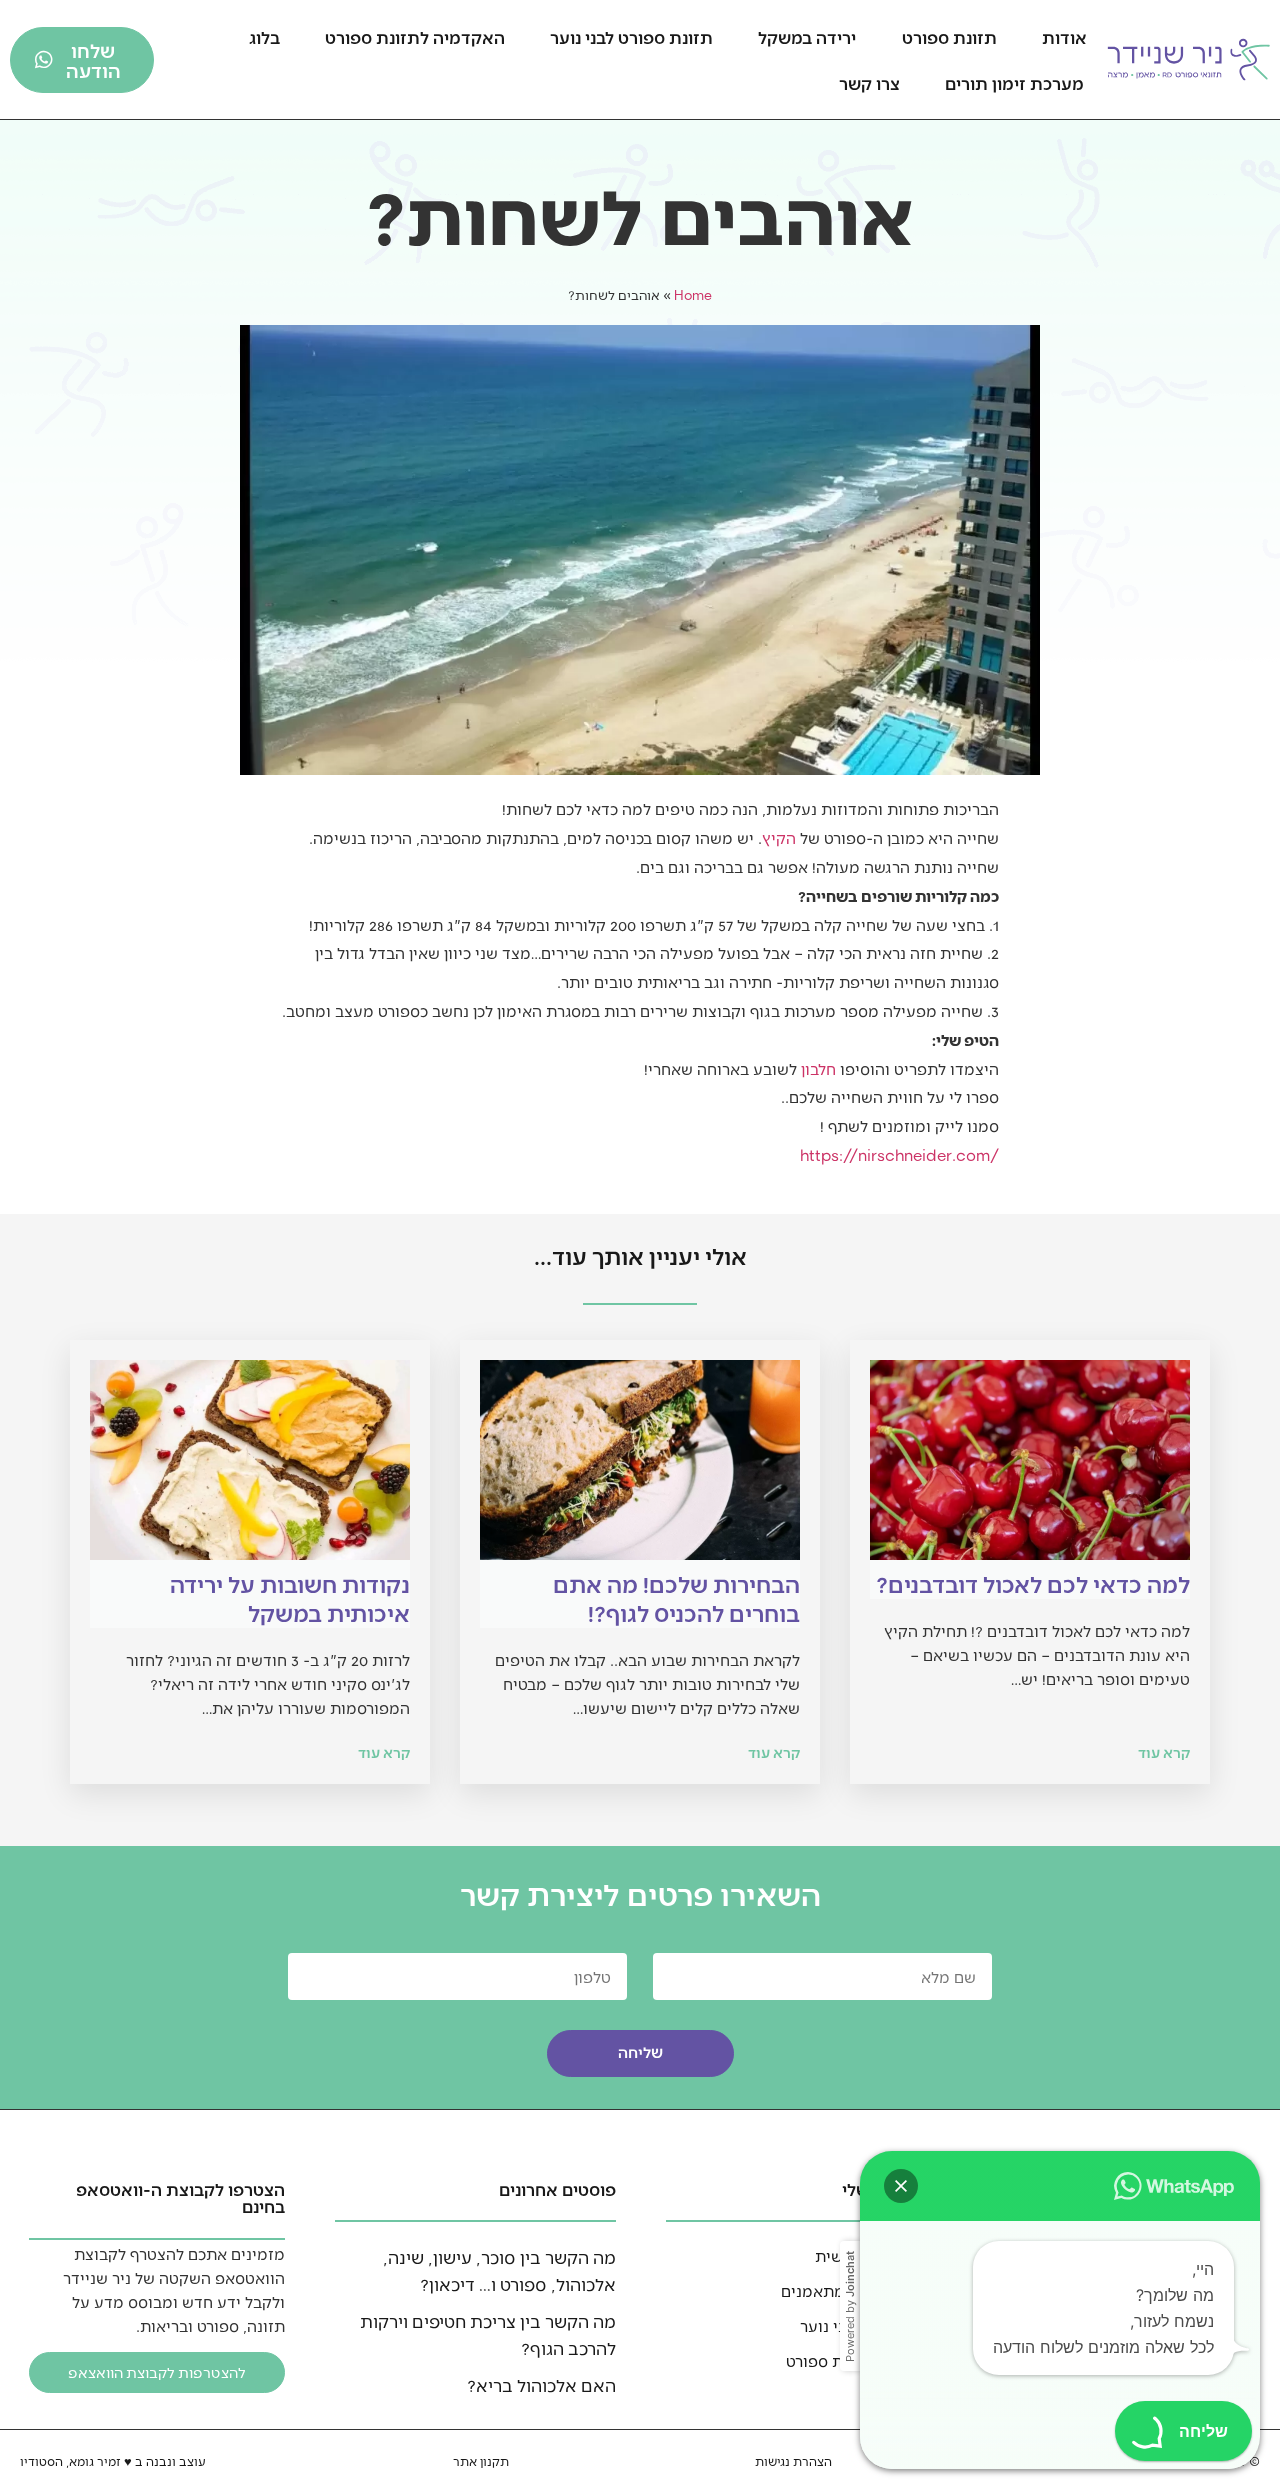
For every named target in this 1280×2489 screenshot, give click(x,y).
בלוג (264, 37)
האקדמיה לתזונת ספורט (415, 37)
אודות (1064, 37)
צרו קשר (869, 83)
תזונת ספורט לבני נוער (631, 37)
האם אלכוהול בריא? (541, 2385)
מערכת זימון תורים (1014, 83)
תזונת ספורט (949, 37)
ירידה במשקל (807, 37)
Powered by (850, 2306)
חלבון (818, 1068)
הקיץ (779, 837)
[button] (901, 2186)
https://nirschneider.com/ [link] (899, 1154)
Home (693, 294)
